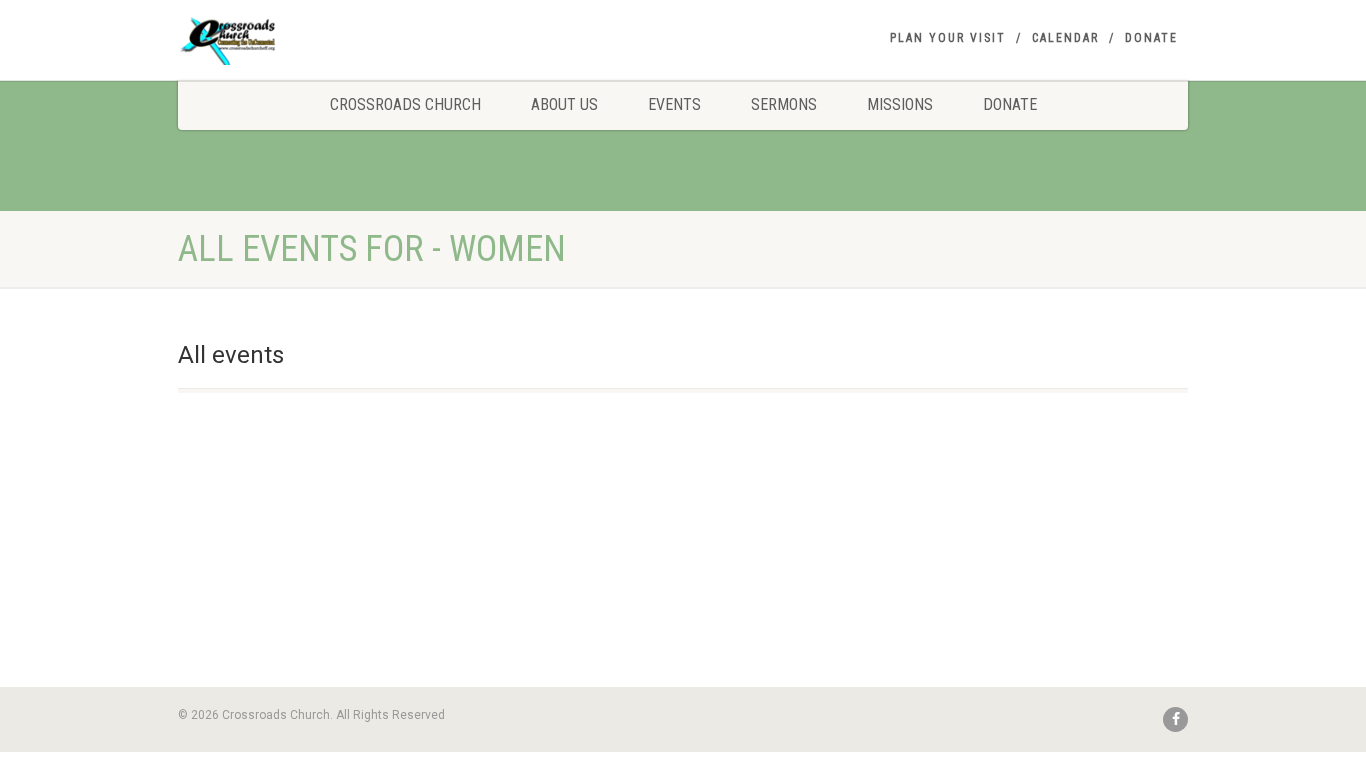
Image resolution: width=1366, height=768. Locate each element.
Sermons (784, 104)
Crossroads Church (405, 104)
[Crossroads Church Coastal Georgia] (336, 44)
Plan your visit (948, 38)
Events (674, 104)
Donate (1151, 38)
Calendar (1065, 38)
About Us (564, 104)
